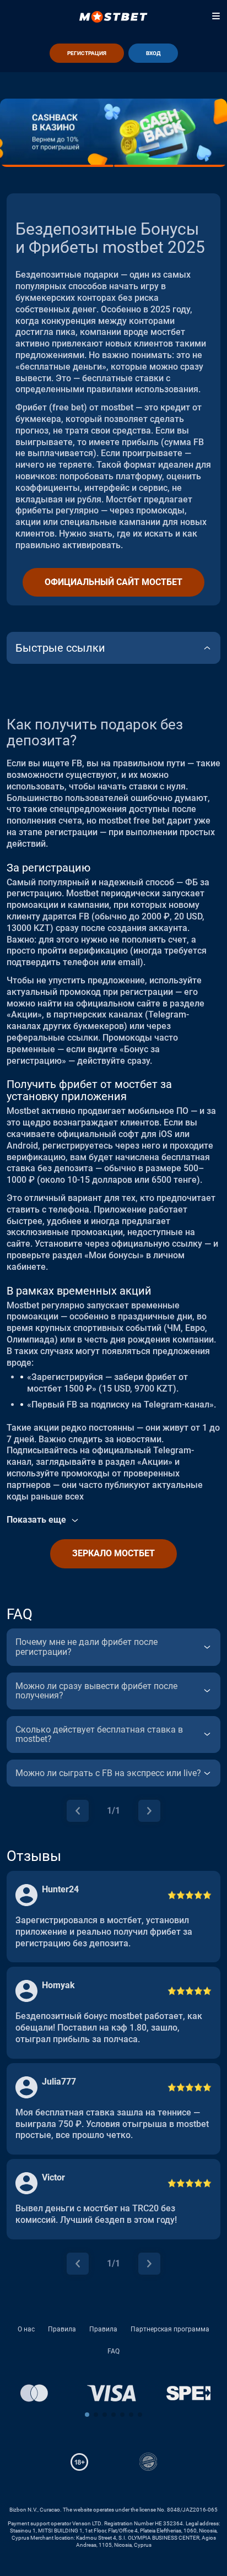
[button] (87, 2415)
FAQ (113, 2351)
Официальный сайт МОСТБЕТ (113, 582)
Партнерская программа (170, 2329)
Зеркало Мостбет (113, 1553)
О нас (26, 2329)
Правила (62, 2329)
